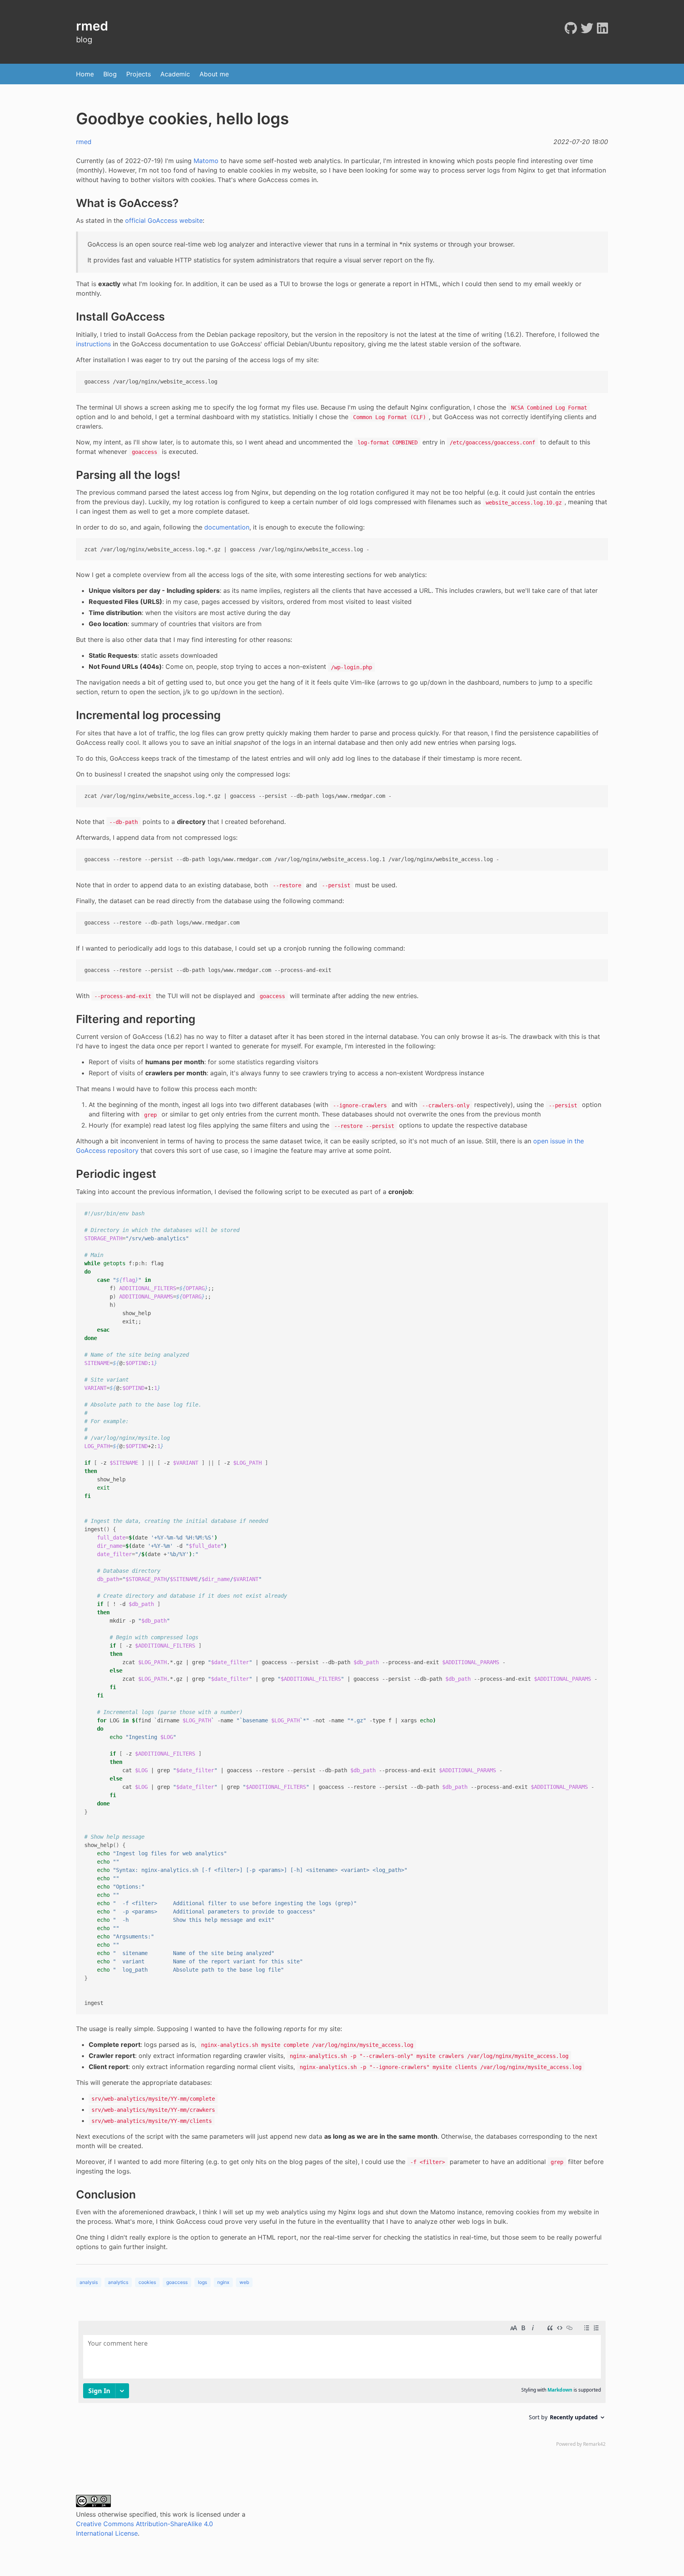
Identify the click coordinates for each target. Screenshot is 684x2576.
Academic (175, 74)
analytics (118, 2282)
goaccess (177, 2282)
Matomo (206, 161)
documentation (227, 527)
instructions (93, 344)
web (244, 2282)
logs (202, 2282)
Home (85, 74)
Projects (139, 74)
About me (214, 74)
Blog (110, 74)
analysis (89, 2282)
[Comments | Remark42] (342, 2386)
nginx (223, 2282)
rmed (84, 142)
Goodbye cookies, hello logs (182, 119)
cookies (147, 2282)
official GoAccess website (164, 220)
